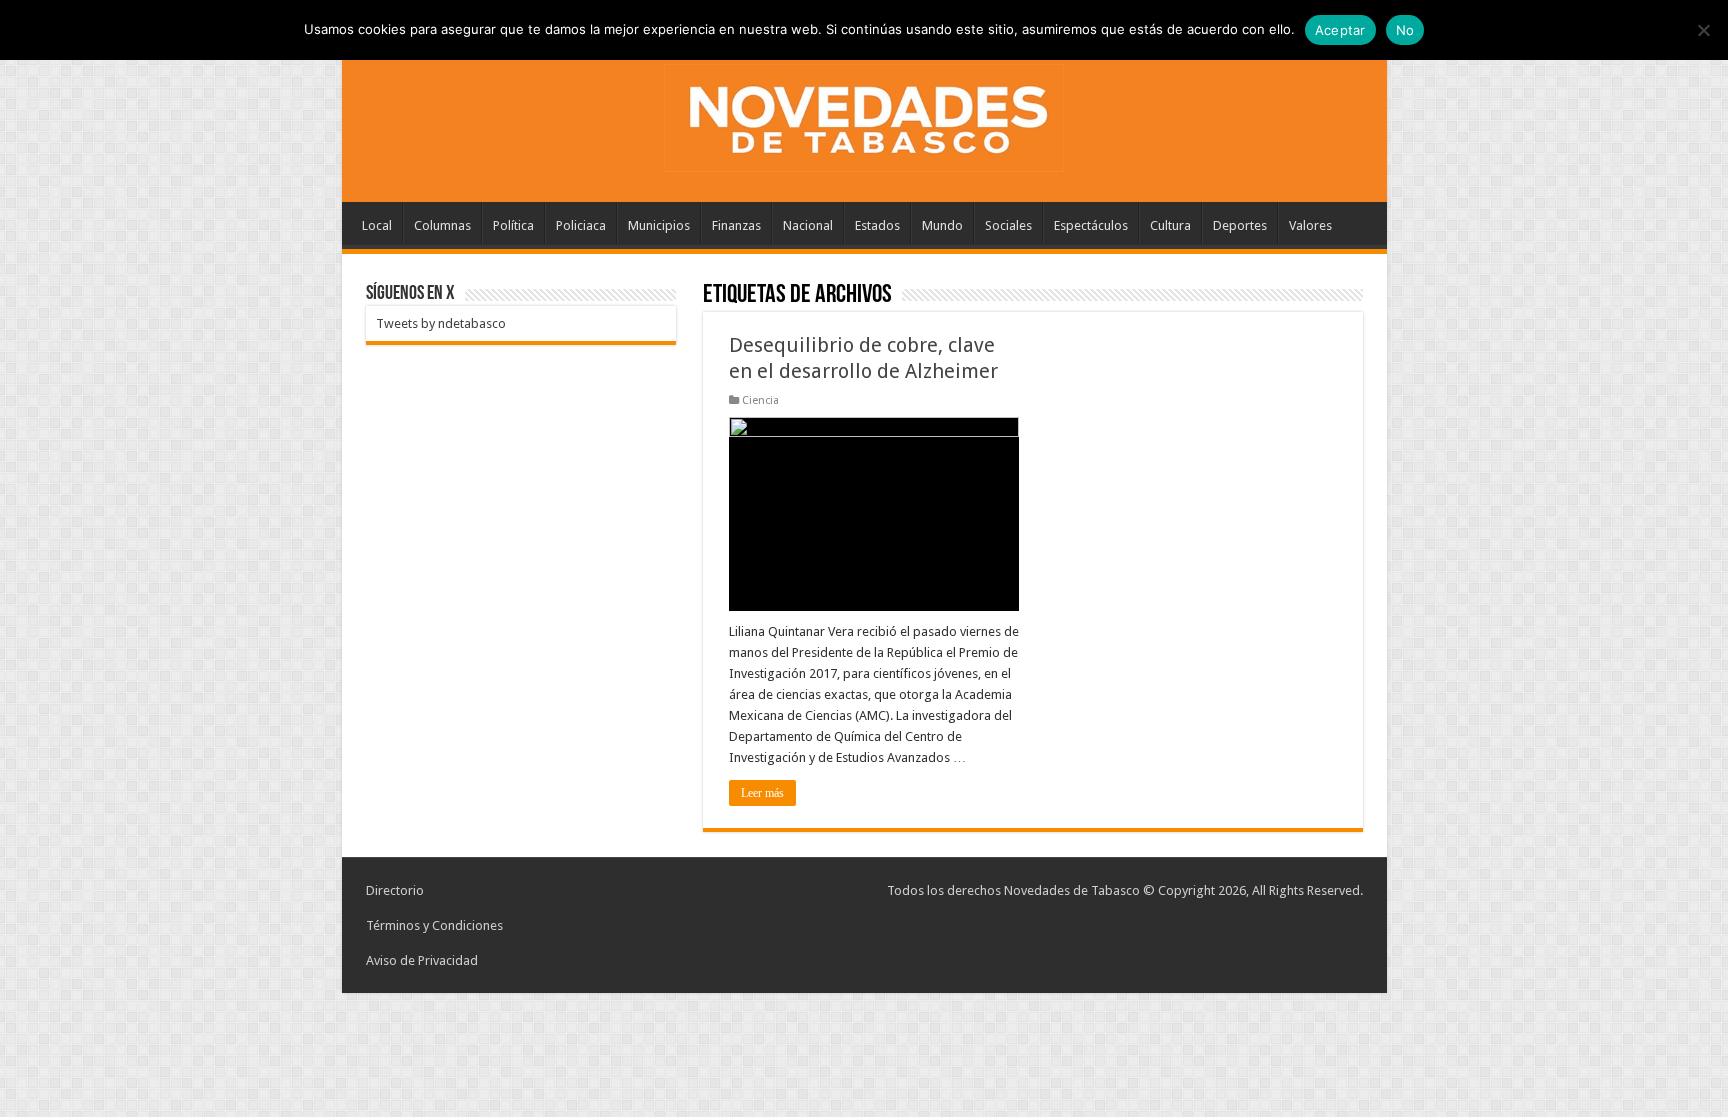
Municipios (659, 225)
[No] (1703, 30)
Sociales (1008, 225)
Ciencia (760, 400)
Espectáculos (1091, 225)
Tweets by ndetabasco (441, 323)
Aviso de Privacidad (422, 960)
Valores (1310, 225)
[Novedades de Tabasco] (864, 114)
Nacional (808, 225)
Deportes (1240, 225)
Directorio (395, 890)
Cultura (1170, 225)
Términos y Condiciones (434, 925)
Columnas (442, 225)
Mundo (942, 225)
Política (513, 225)
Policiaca (581, 225)
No (1405, 30)
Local (377, 225)
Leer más (762, 793)
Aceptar (1340, 30)
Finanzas (736, 225)
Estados (877, 225)
